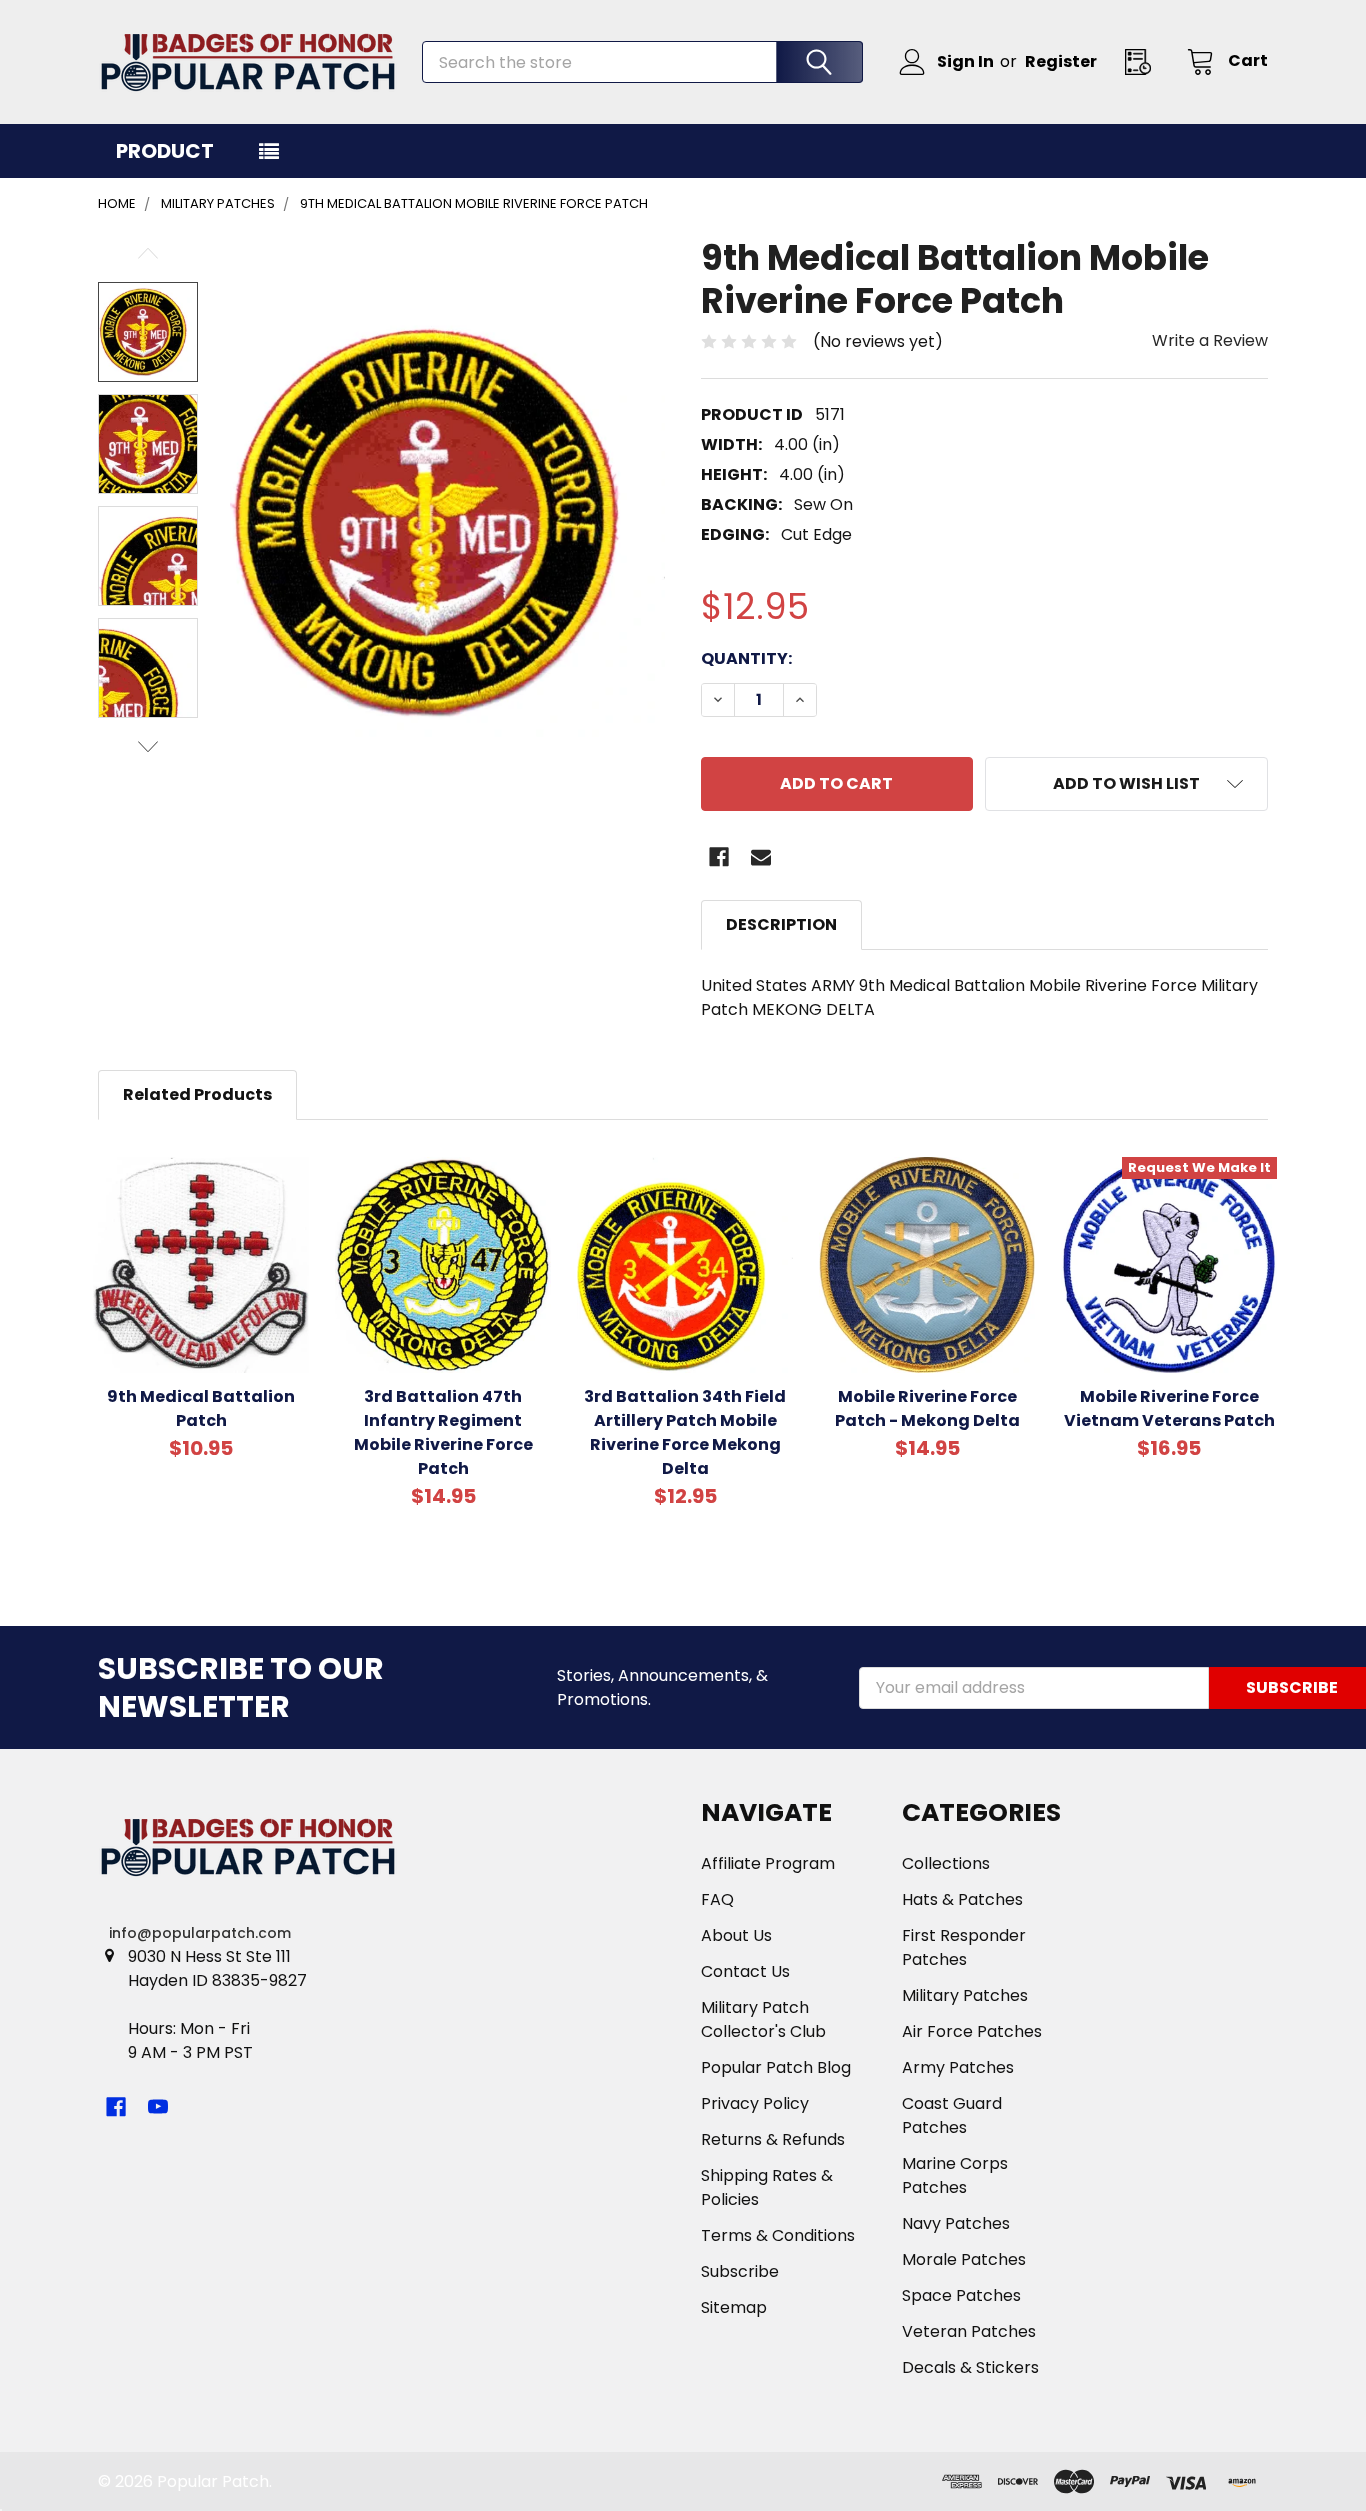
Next (148, 746)
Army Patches (958, 2067)
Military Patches (965, 1995)
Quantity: (746, 658)
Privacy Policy (755, 2103)
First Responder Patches (964, 1947)
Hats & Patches (962, 1899)
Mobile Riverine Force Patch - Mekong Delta (927, 1408)
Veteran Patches (969, 2331)
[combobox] (642, 62)
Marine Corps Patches (955, 2175)
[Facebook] (719, 857)
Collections (946, 1863)
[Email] (761, 857)
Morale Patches (964, 2259)
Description (781, 924)
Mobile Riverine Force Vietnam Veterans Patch (1169, 1408)
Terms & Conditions (778, 2235)
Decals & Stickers (970, 2367)
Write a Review (1210, 340)
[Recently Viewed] (1144, 61)
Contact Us (745, 1971)
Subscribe (740, 2271)
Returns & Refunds (773, 2139)
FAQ (717, 1899)
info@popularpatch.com (200, 1933)
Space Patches (961, 2295)
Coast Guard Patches (952, 2115)
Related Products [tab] (197, 1094)
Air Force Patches (972, 2031)
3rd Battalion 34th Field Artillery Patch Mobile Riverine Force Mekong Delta (685, 1432)
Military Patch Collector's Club (763, 2019)
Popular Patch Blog (776, 2067)
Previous (148, 253)
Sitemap (734, 2307)
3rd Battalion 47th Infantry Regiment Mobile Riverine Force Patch (443, 1432)
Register (1061, 61)
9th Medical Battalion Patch (201, 1408)
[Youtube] (158, 2107)
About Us (736, 1935)
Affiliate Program (768, 1863)
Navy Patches (956, 2223)
